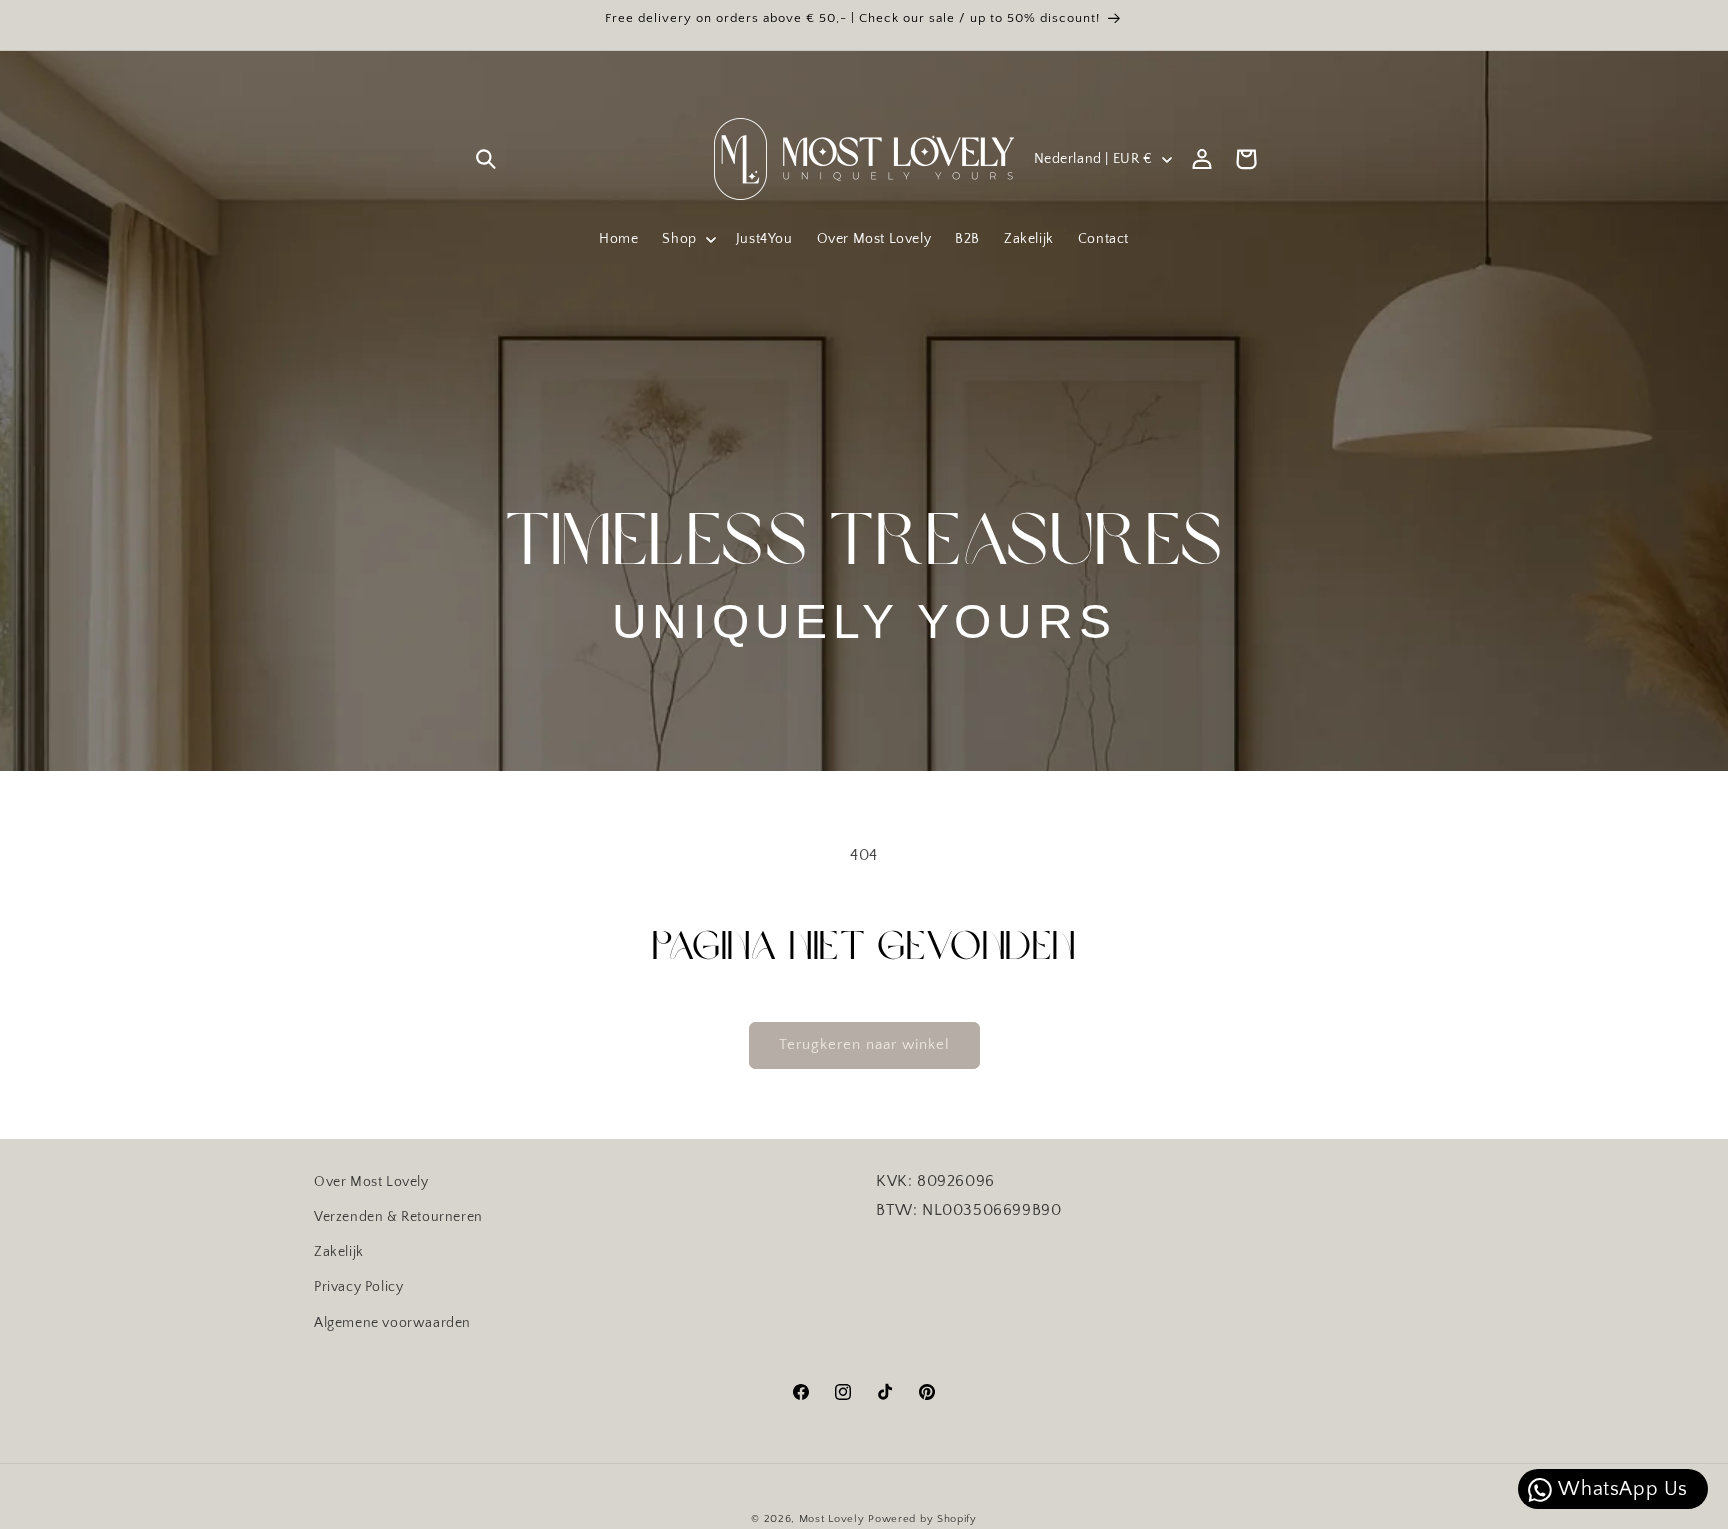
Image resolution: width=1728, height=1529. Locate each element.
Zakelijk (339, 1252)
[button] (486, 159)
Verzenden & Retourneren (398, 1217)
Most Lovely (832, 1519)
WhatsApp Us (1621, 1489)
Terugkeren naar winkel (864, 1044)
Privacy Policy (358, 1287)
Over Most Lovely (371, 1182)
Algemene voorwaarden (392, 1322)
